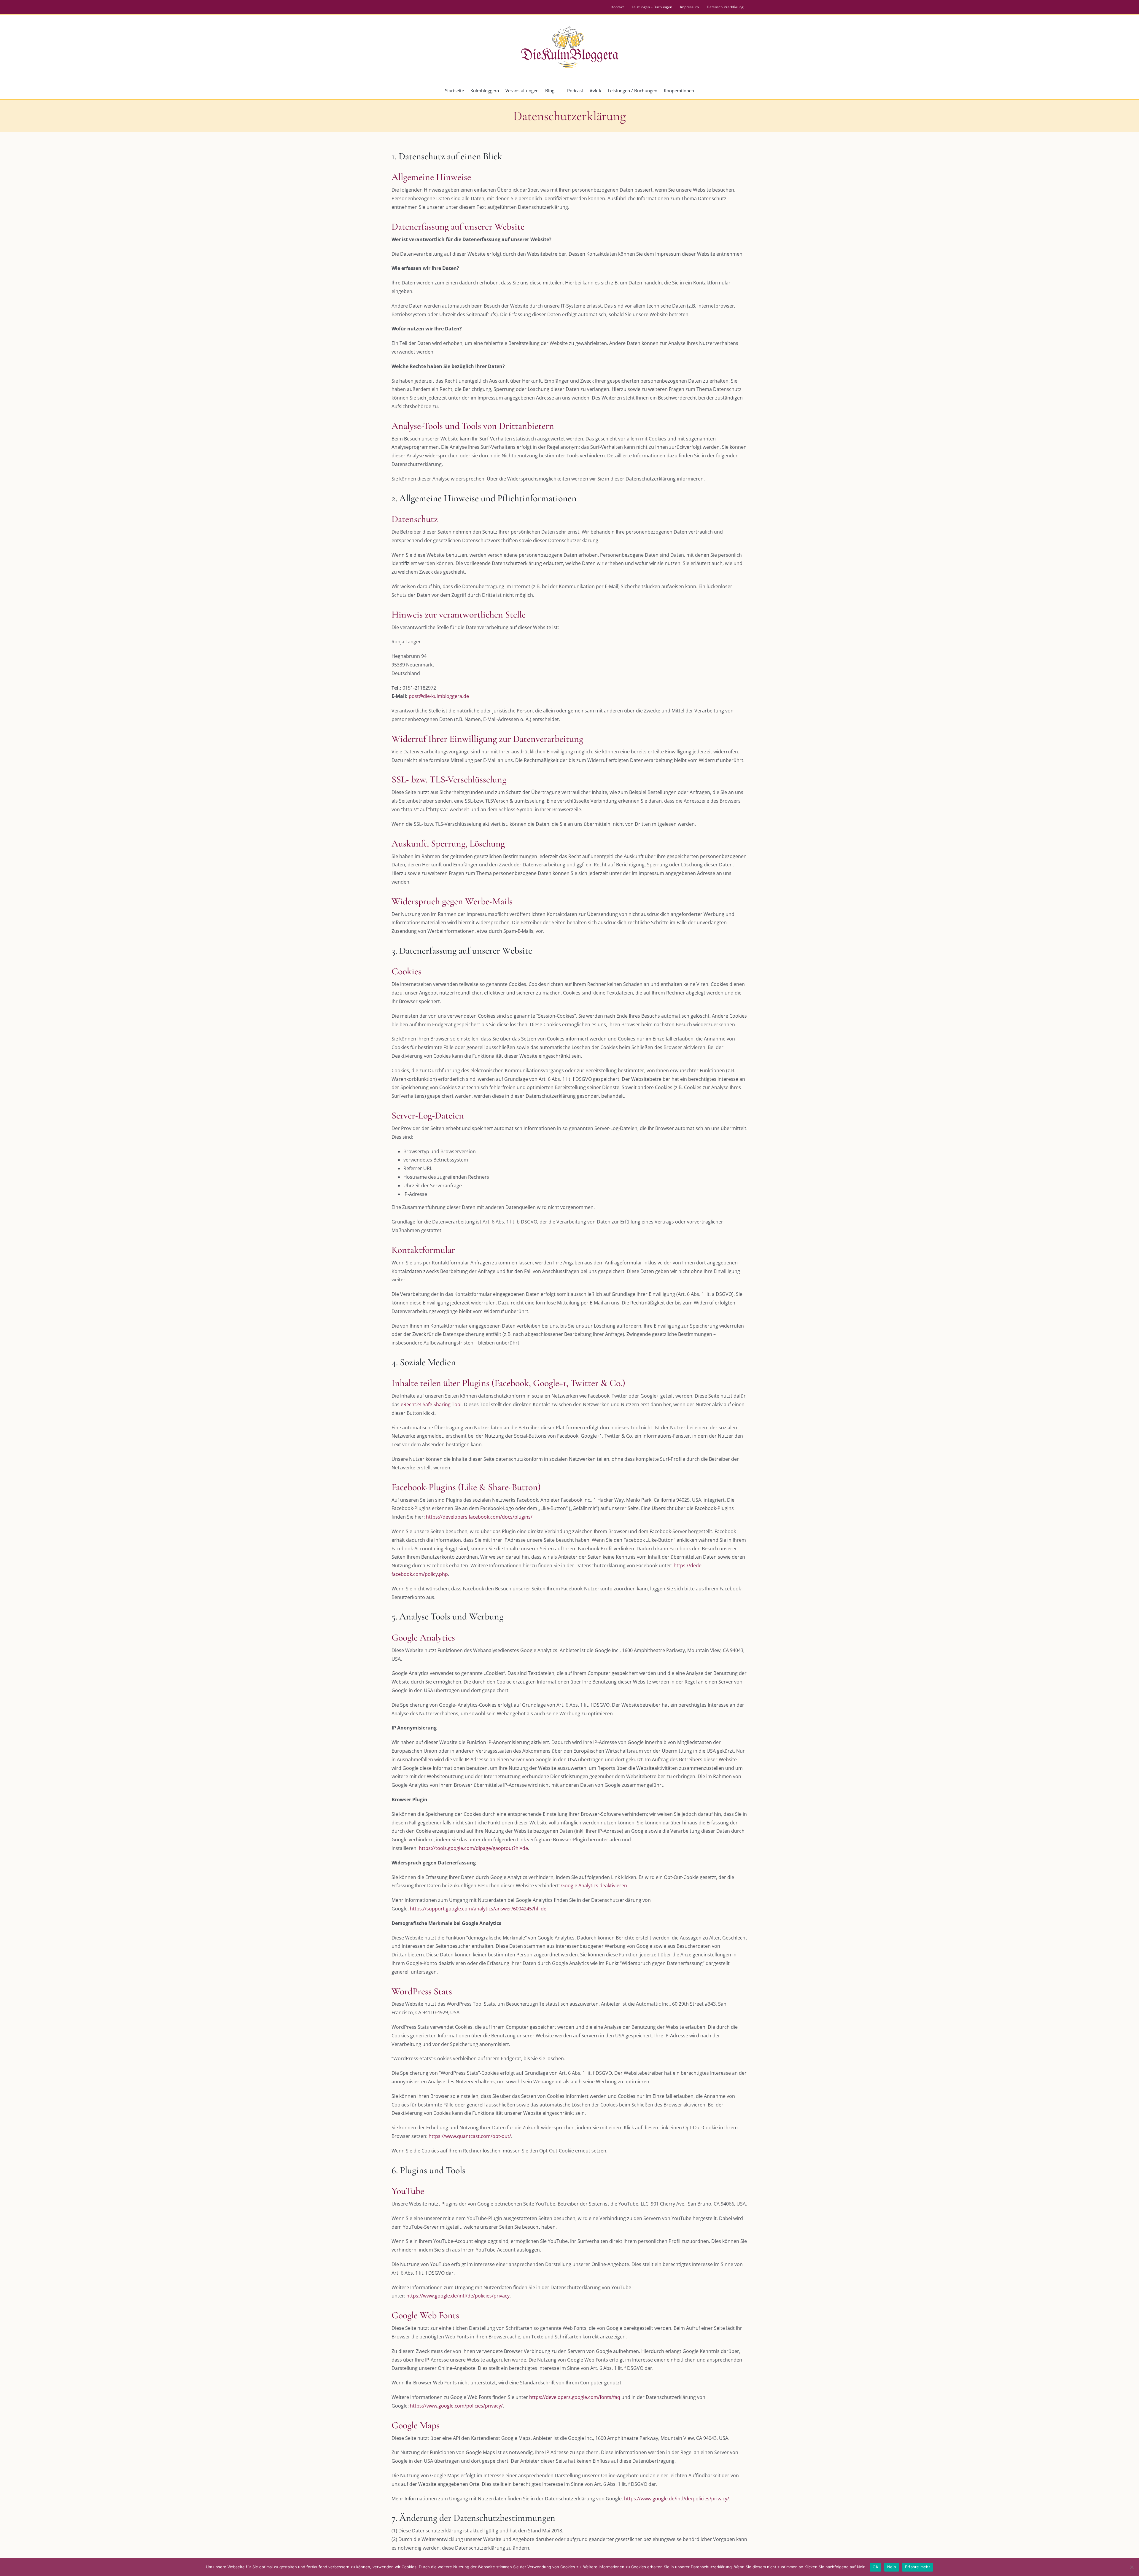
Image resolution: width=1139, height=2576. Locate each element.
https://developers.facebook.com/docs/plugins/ (479, 1517)
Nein (892, 2567)
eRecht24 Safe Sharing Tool (431, 1404)
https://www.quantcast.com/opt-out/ (470, 2136)
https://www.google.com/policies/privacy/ (456, 2406)
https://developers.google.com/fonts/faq (575, 2397)
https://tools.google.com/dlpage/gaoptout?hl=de (473, 1848)
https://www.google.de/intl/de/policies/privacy (458, 2296)
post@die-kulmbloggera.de (439, 696)
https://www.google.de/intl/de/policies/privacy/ (677, 2499)
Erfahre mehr (918, 2567)
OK (875, 2567)
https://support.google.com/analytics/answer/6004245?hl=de (478, 1909)
